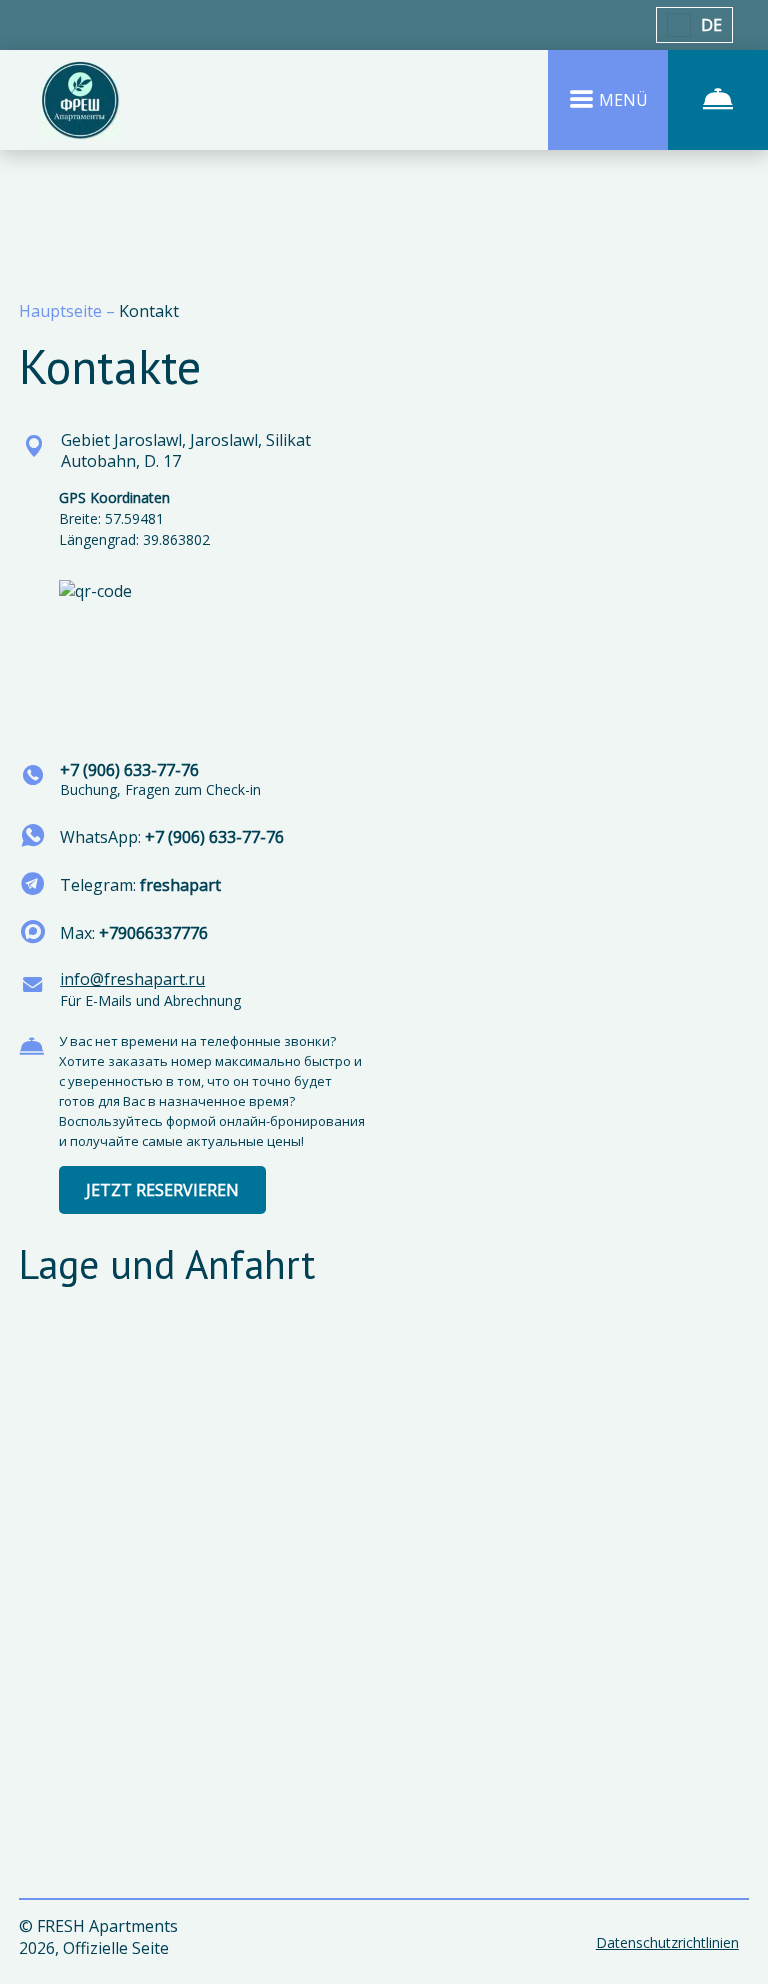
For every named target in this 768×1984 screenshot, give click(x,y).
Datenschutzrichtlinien (667, 1942)
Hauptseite (62, 311)
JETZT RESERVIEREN (162, 1190)
